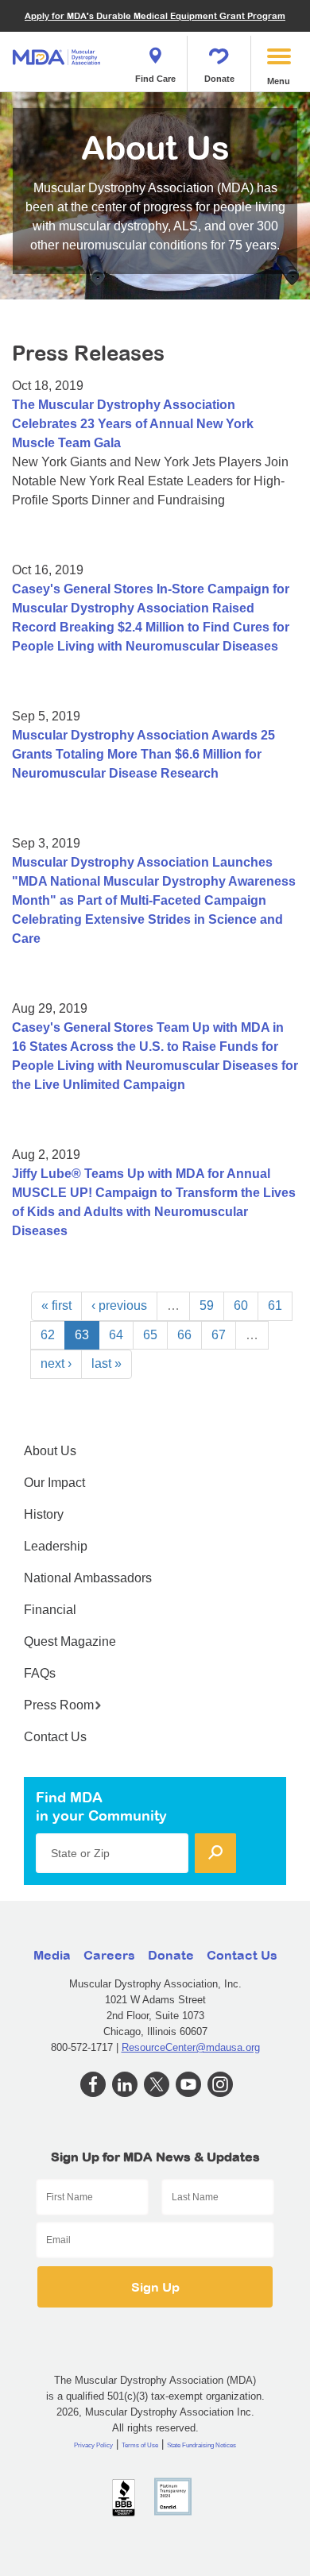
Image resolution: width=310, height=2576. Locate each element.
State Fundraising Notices (201, 2445)
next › (56, 1363)
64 (116, 1335)
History (44, 1514)
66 (184, 1335)
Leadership (56, 1546)
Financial (50, 1610)
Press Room (59, 1705)
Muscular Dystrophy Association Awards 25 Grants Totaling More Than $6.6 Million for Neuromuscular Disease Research (143, 754)
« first (56, 1305)
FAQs (40, 1673)
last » (107, 1363)
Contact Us (55, 1737)
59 (207, 1305)
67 (219, 1335)
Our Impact (54, 1483)
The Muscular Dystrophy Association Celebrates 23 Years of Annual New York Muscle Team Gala (133, 424)
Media (52, 1955)
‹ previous (119, 1305)
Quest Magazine (70, 1641)
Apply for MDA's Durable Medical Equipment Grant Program (155, 15)
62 (48, 1335)
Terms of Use (140, 2445)
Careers (109, 1955)
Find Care (155, 79)
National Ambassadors (88, 1578)
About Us (50, 1451)
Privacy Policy (93, 2445)
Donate (219, 79)
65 (150, 1335)
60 (241, 1305)
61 (275, 1305)
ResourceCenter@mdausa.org (191, 2047)
